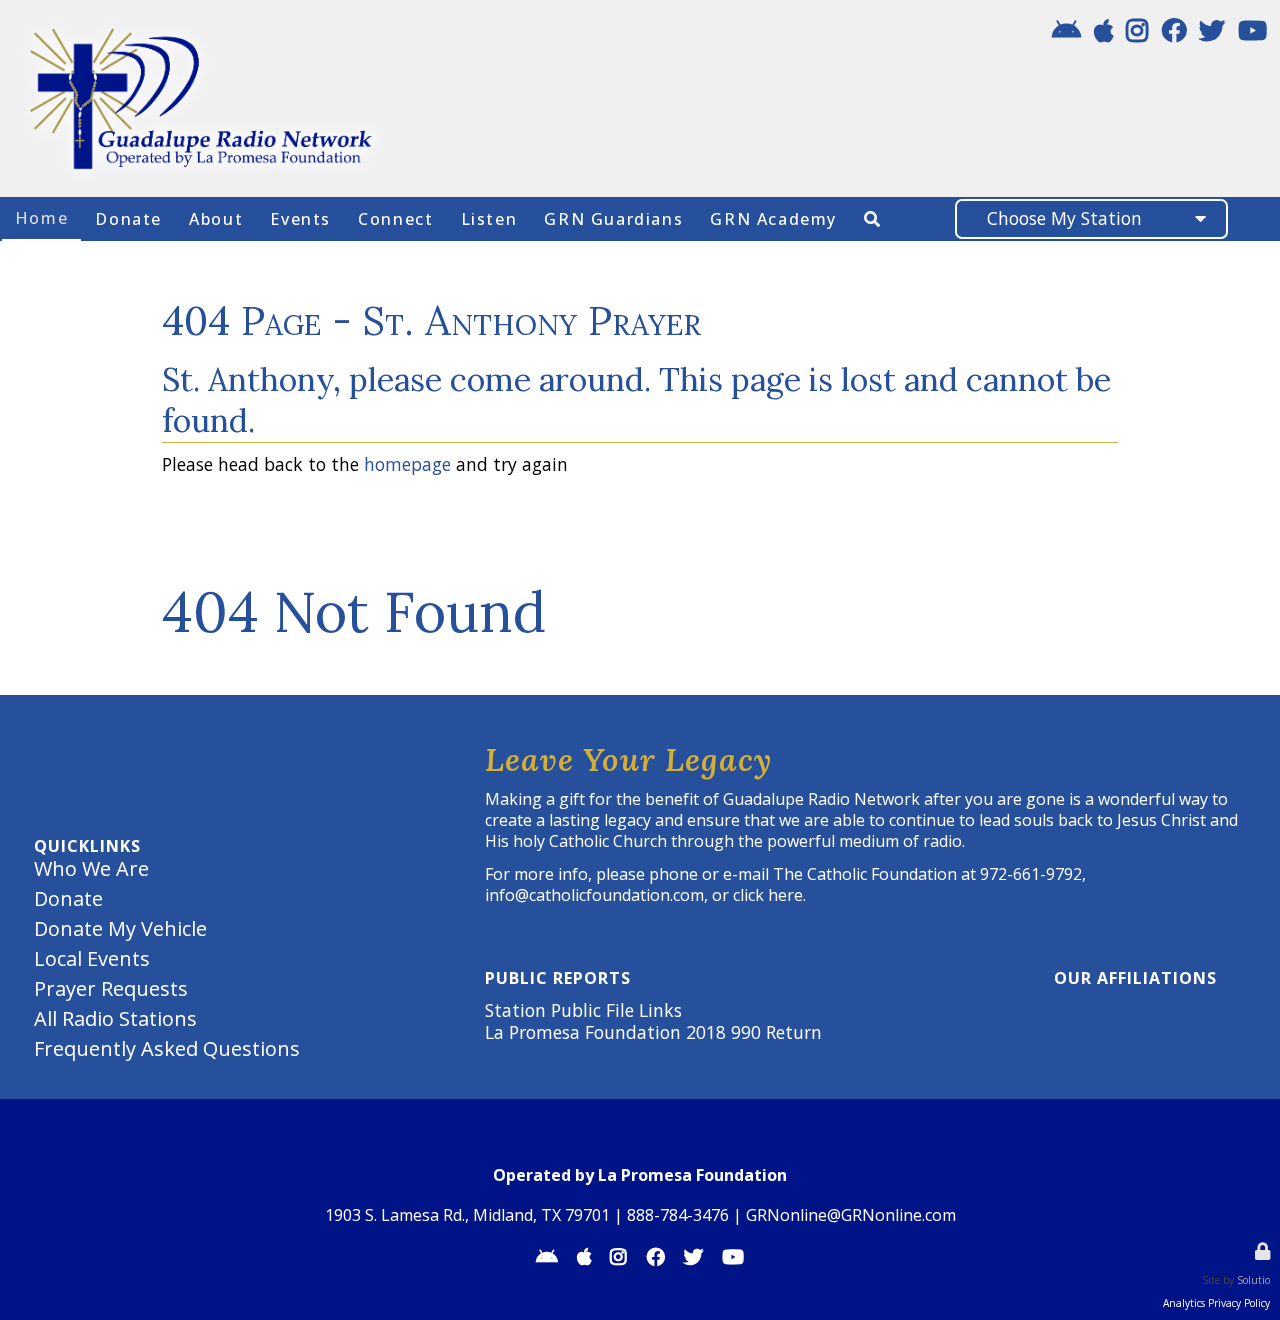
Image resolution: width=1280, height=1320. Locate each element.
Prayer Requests (111, 988)
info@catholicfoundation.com (594, 895)
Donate (68, 898)
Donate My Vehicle (120, 928)
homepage (407, 464)
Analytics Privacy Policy (1216, 1303)
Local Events (92, 958)
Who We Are (91, 868)
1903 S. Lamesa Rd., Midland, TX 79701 (467, 1215)
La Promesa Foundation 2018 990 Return (653, 1032)
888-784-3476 (678, 1215)
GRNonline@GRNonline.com (851, 1215)
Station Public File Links (583, 1010)
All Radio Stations (118, 1018)
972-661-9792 (1031, 874)
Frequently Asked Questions (167, 1048)
